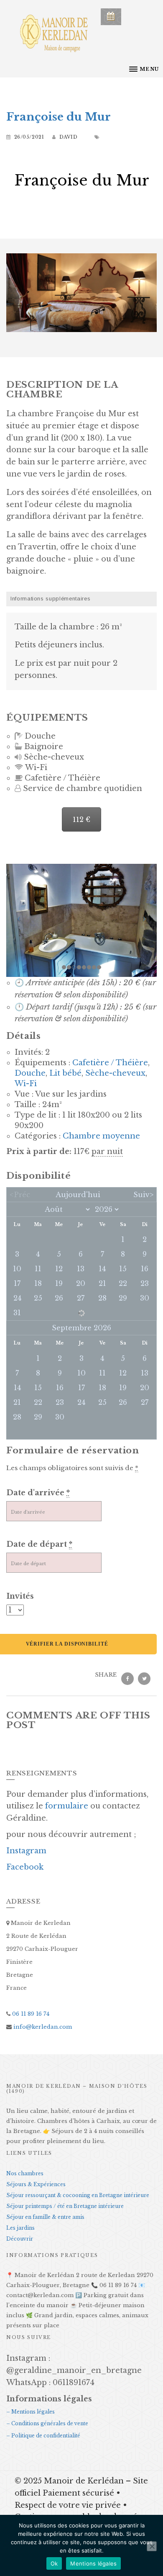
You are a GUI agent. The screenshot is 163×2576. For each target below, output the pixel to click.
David (69, 137)
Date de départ (39, 1544)
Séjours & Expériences (36, 2184)
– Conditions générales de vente (47, 2423)
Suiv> (143, 1195)
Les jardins (20, 2228)
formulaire (67, 1806)
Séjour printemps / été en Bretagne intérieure (65, 2206)
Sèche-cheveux (115, 1073)
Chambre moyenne (101, 1136)
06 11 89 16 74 (30, 2014)
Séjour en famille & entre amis (45, 2217)
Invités (20, 1596)
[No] (152, 2546)
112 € (81, 819)
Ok (54, 2563)
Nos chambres (25, 2173)
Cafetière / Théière (110, 1063)
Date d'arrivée (38, 1493)
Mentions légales (93, 2563)
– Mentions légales (31, 2412)
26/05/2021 (29, 137)
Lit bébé (65, 1073)
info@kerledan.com (42, 2027)
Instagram (26, 1851)
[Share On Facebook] (127, 1678)
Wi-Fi (26, 1084)
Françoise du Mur (59, 117)
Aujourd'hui (78, 1195)
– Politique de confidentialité (43, 2436)
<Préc (20, 1195)
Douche (30, 1073)
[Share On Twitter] (144, 1678)
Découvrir (20, 2239)
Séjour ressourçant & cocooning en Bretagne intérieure (78, 2195)
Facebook (25, 1867)
